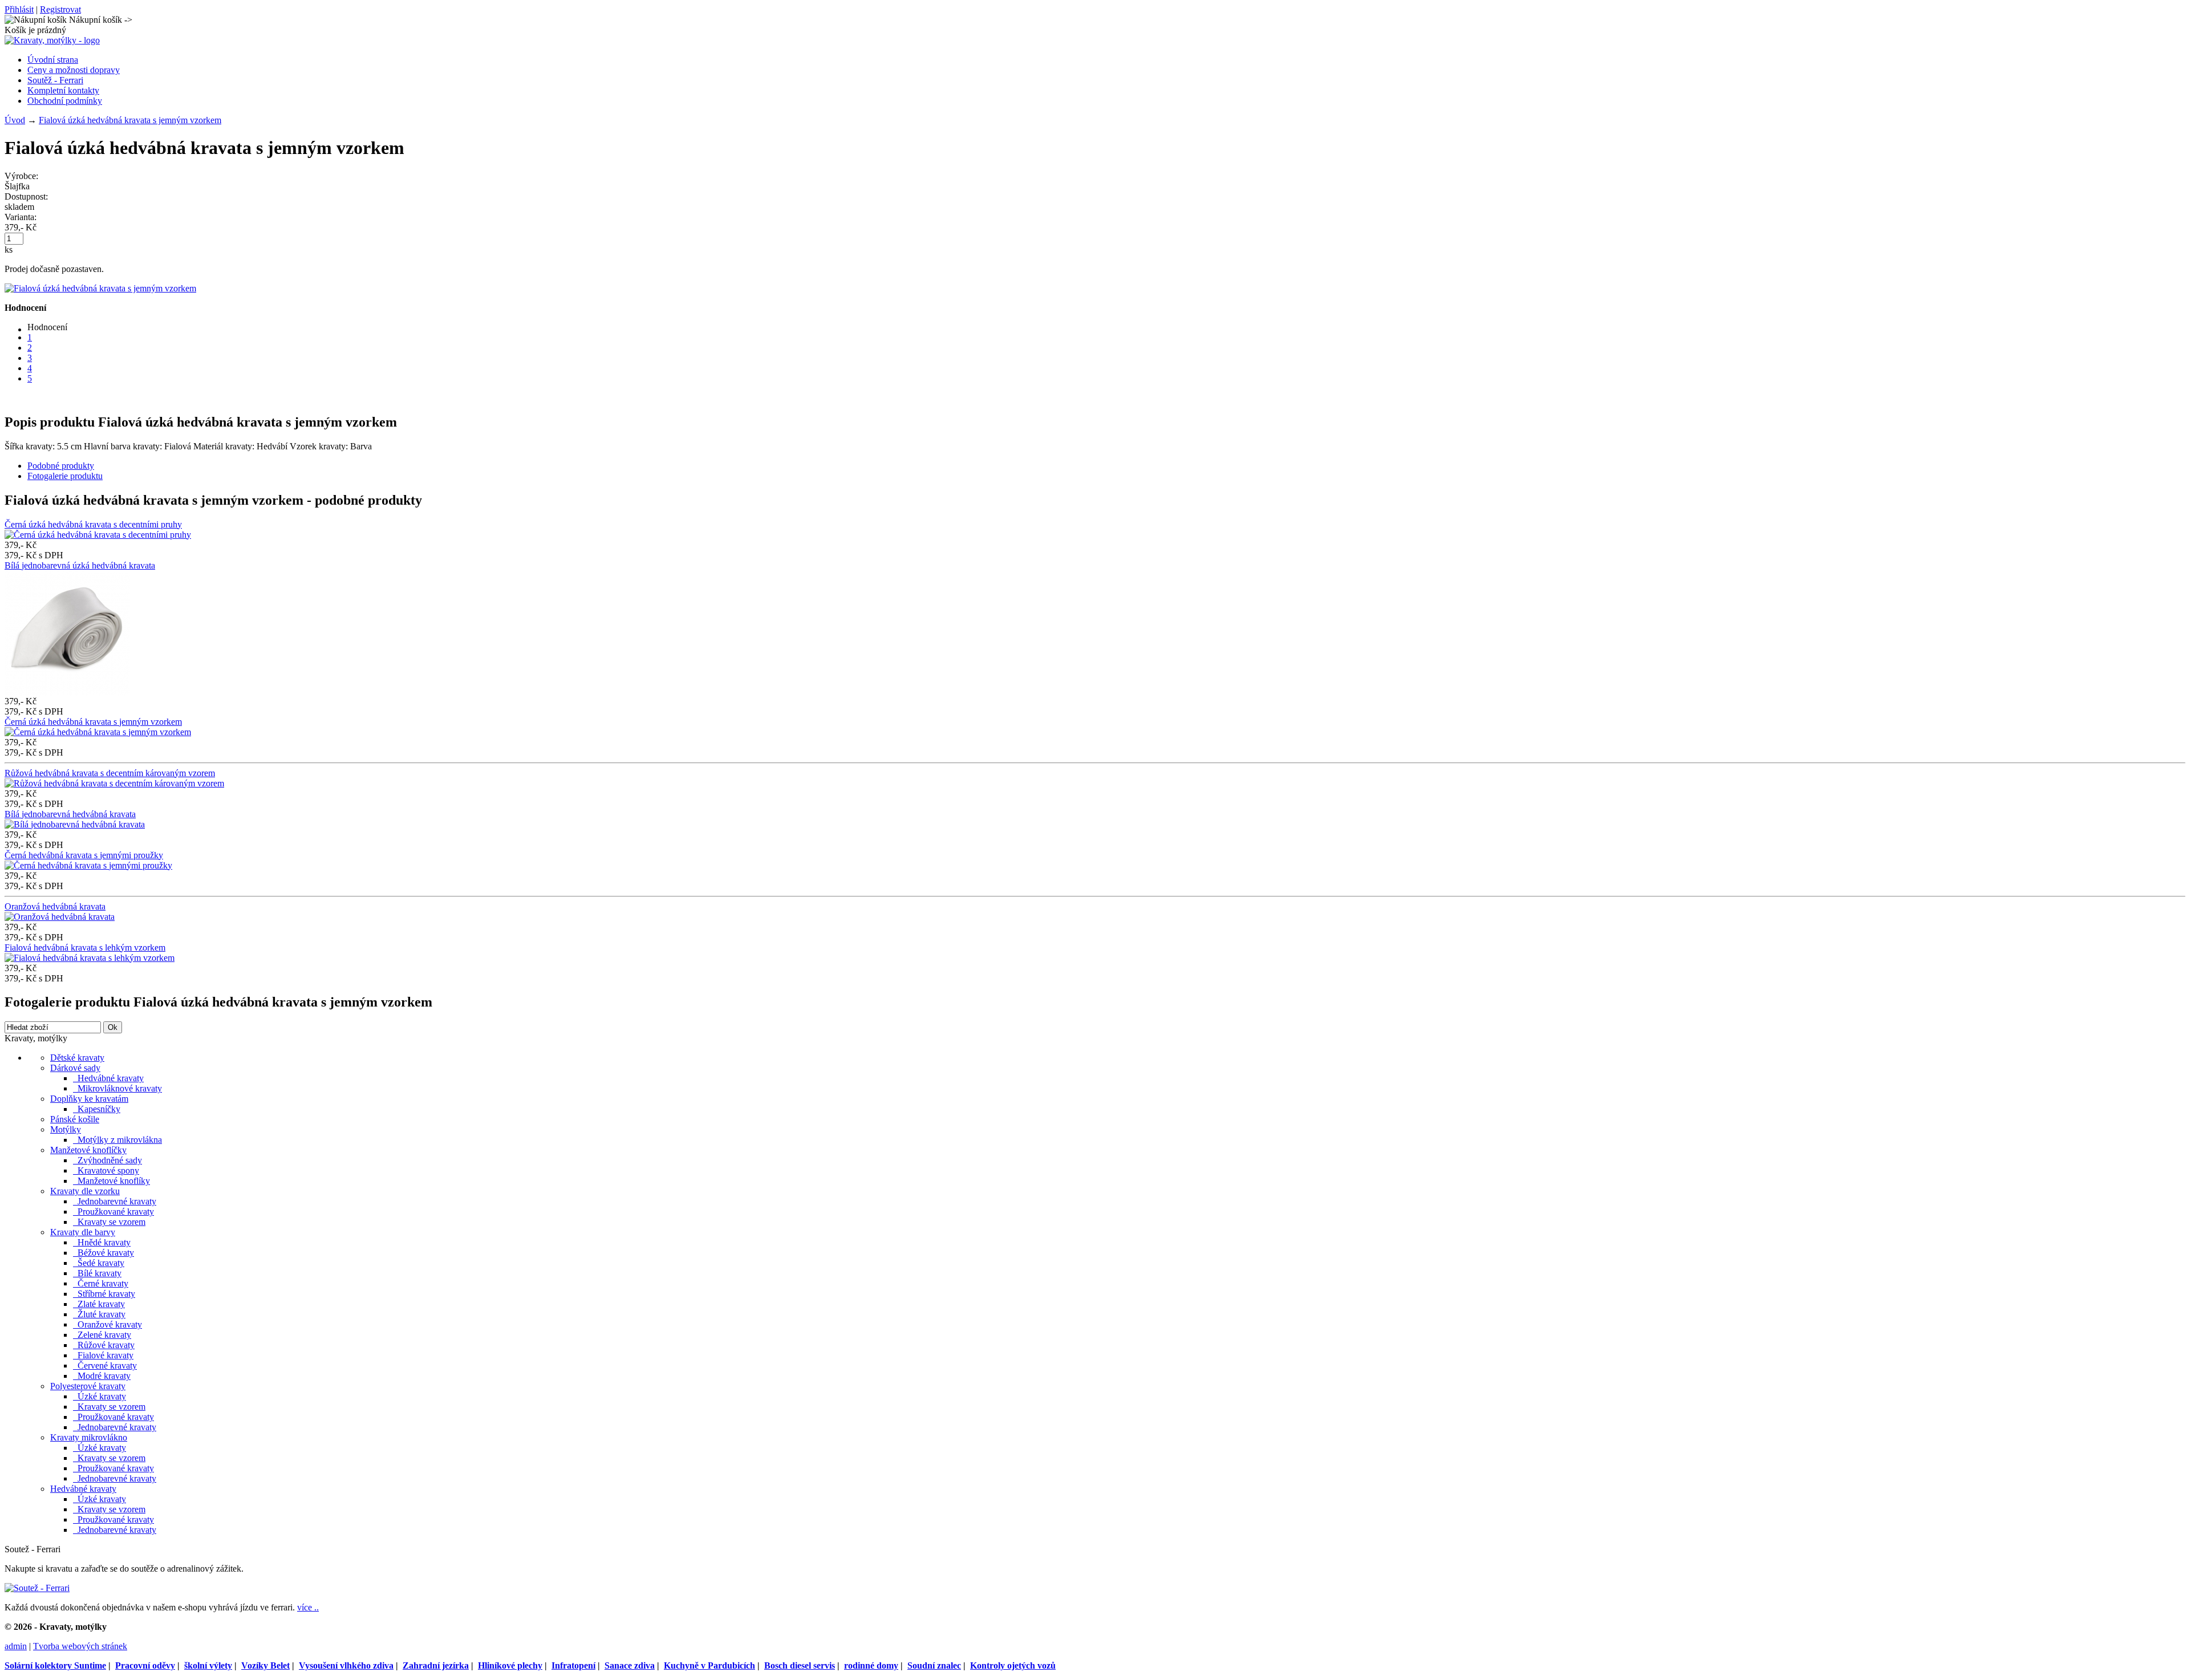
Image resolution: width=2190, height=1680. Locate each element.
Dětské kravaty (77, 1058)
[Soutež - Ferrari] (37, 1588)
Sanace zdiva (630, 1665)
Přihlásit (19, 9)
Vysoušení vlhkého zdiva (346, 1665)
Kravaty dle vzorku (85, 1191)
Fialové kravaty (103, 1355)
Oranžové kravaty (108, 1324)
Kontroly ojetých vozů (1013, 1665)
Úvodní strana (53, 60)
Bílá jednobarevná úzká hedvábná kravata (80, 565)
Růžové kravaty (104, 1345)
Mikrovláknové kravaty (117, 1088)
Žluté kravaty (99, 1314)
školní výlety (208, 1665)
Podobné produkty (61, 466)
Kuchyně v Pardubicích (709, 1665)
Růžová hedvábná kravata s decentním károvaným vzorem (110, 773)
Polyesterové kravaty (88, 1386)
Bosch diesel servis (800, 1665)
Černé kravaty (101, 1283)
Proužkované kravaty (113, 1212)
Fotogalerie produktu (65, 476)
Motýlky (66, 1129)
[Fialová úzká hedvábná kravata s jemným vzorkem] (100, 288)
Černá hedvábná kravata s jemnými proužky (84, 855)
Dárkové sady (75, 1068)
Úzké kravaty (100, 1396)
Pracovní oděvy (145, 1665)
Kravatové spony (106, 1170)
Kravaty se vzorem (109, 1222)
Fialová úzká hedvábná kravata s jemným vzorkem (130, 120)
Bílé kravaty (97, 1273)
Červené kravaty (105, 1365)
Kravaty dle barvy (83, 1232)
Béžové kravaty (104, 1253)
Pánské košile (75, 1119)
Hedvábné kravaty (108, 1078)
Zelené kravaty (102, 1335)
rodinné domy (871, 1665)
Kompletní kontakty (63, 90)
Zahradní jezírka (436, 1665)
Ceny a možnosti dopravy (74, 70)
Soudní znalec (934, 1665)
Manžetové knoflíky (111, 1181)
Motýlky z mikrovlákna (117, 1140)
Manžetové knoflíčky (88, 1150)
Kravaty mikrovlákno (89, 1437)
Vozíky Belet (265, 1665)
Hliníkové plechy (510, 1665)
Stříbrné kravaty (104, 1294)
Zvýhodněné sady (108, 1160)
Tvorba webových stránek (80, 1646)
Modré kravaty (102, 1376)
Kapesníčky (97, 1109)
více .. (308, 1607)
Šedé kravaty (99, 1263)
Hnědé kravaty (102, 1242)
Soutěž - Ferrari (55, 80)
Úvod (15, 120)
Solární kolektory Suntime (55, 1665)
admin (16, 1646)
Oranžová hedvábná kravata (55, 906)
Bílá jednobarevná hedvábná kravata (70, 814)
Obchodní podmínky (65, 101)
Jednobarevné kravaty (115, 1201)
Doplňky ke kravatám (89, 1099)
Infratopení (573, 1665)
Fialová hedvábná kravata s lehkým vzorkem (85, 947)
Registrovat (60, 9)
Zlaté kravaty (99, 1304)
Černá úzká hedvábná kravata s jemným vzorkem (93, 722)
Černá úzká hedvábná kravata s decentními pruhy (93, 524)
